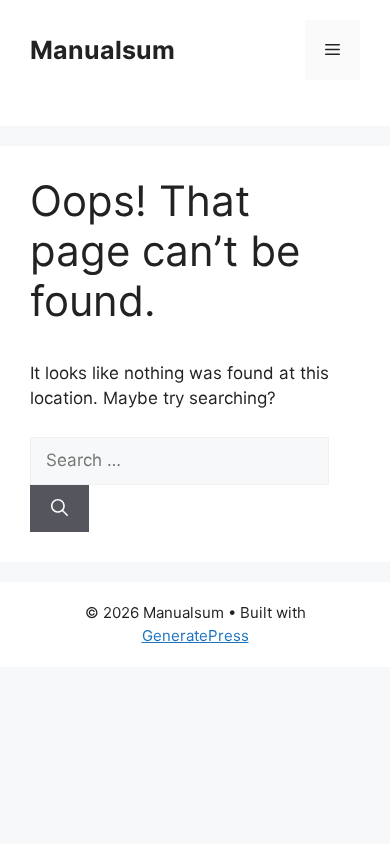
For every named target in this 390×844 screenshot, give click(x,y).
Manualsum (102, 50)
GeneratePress (195, 635)
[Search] (59, 509)
